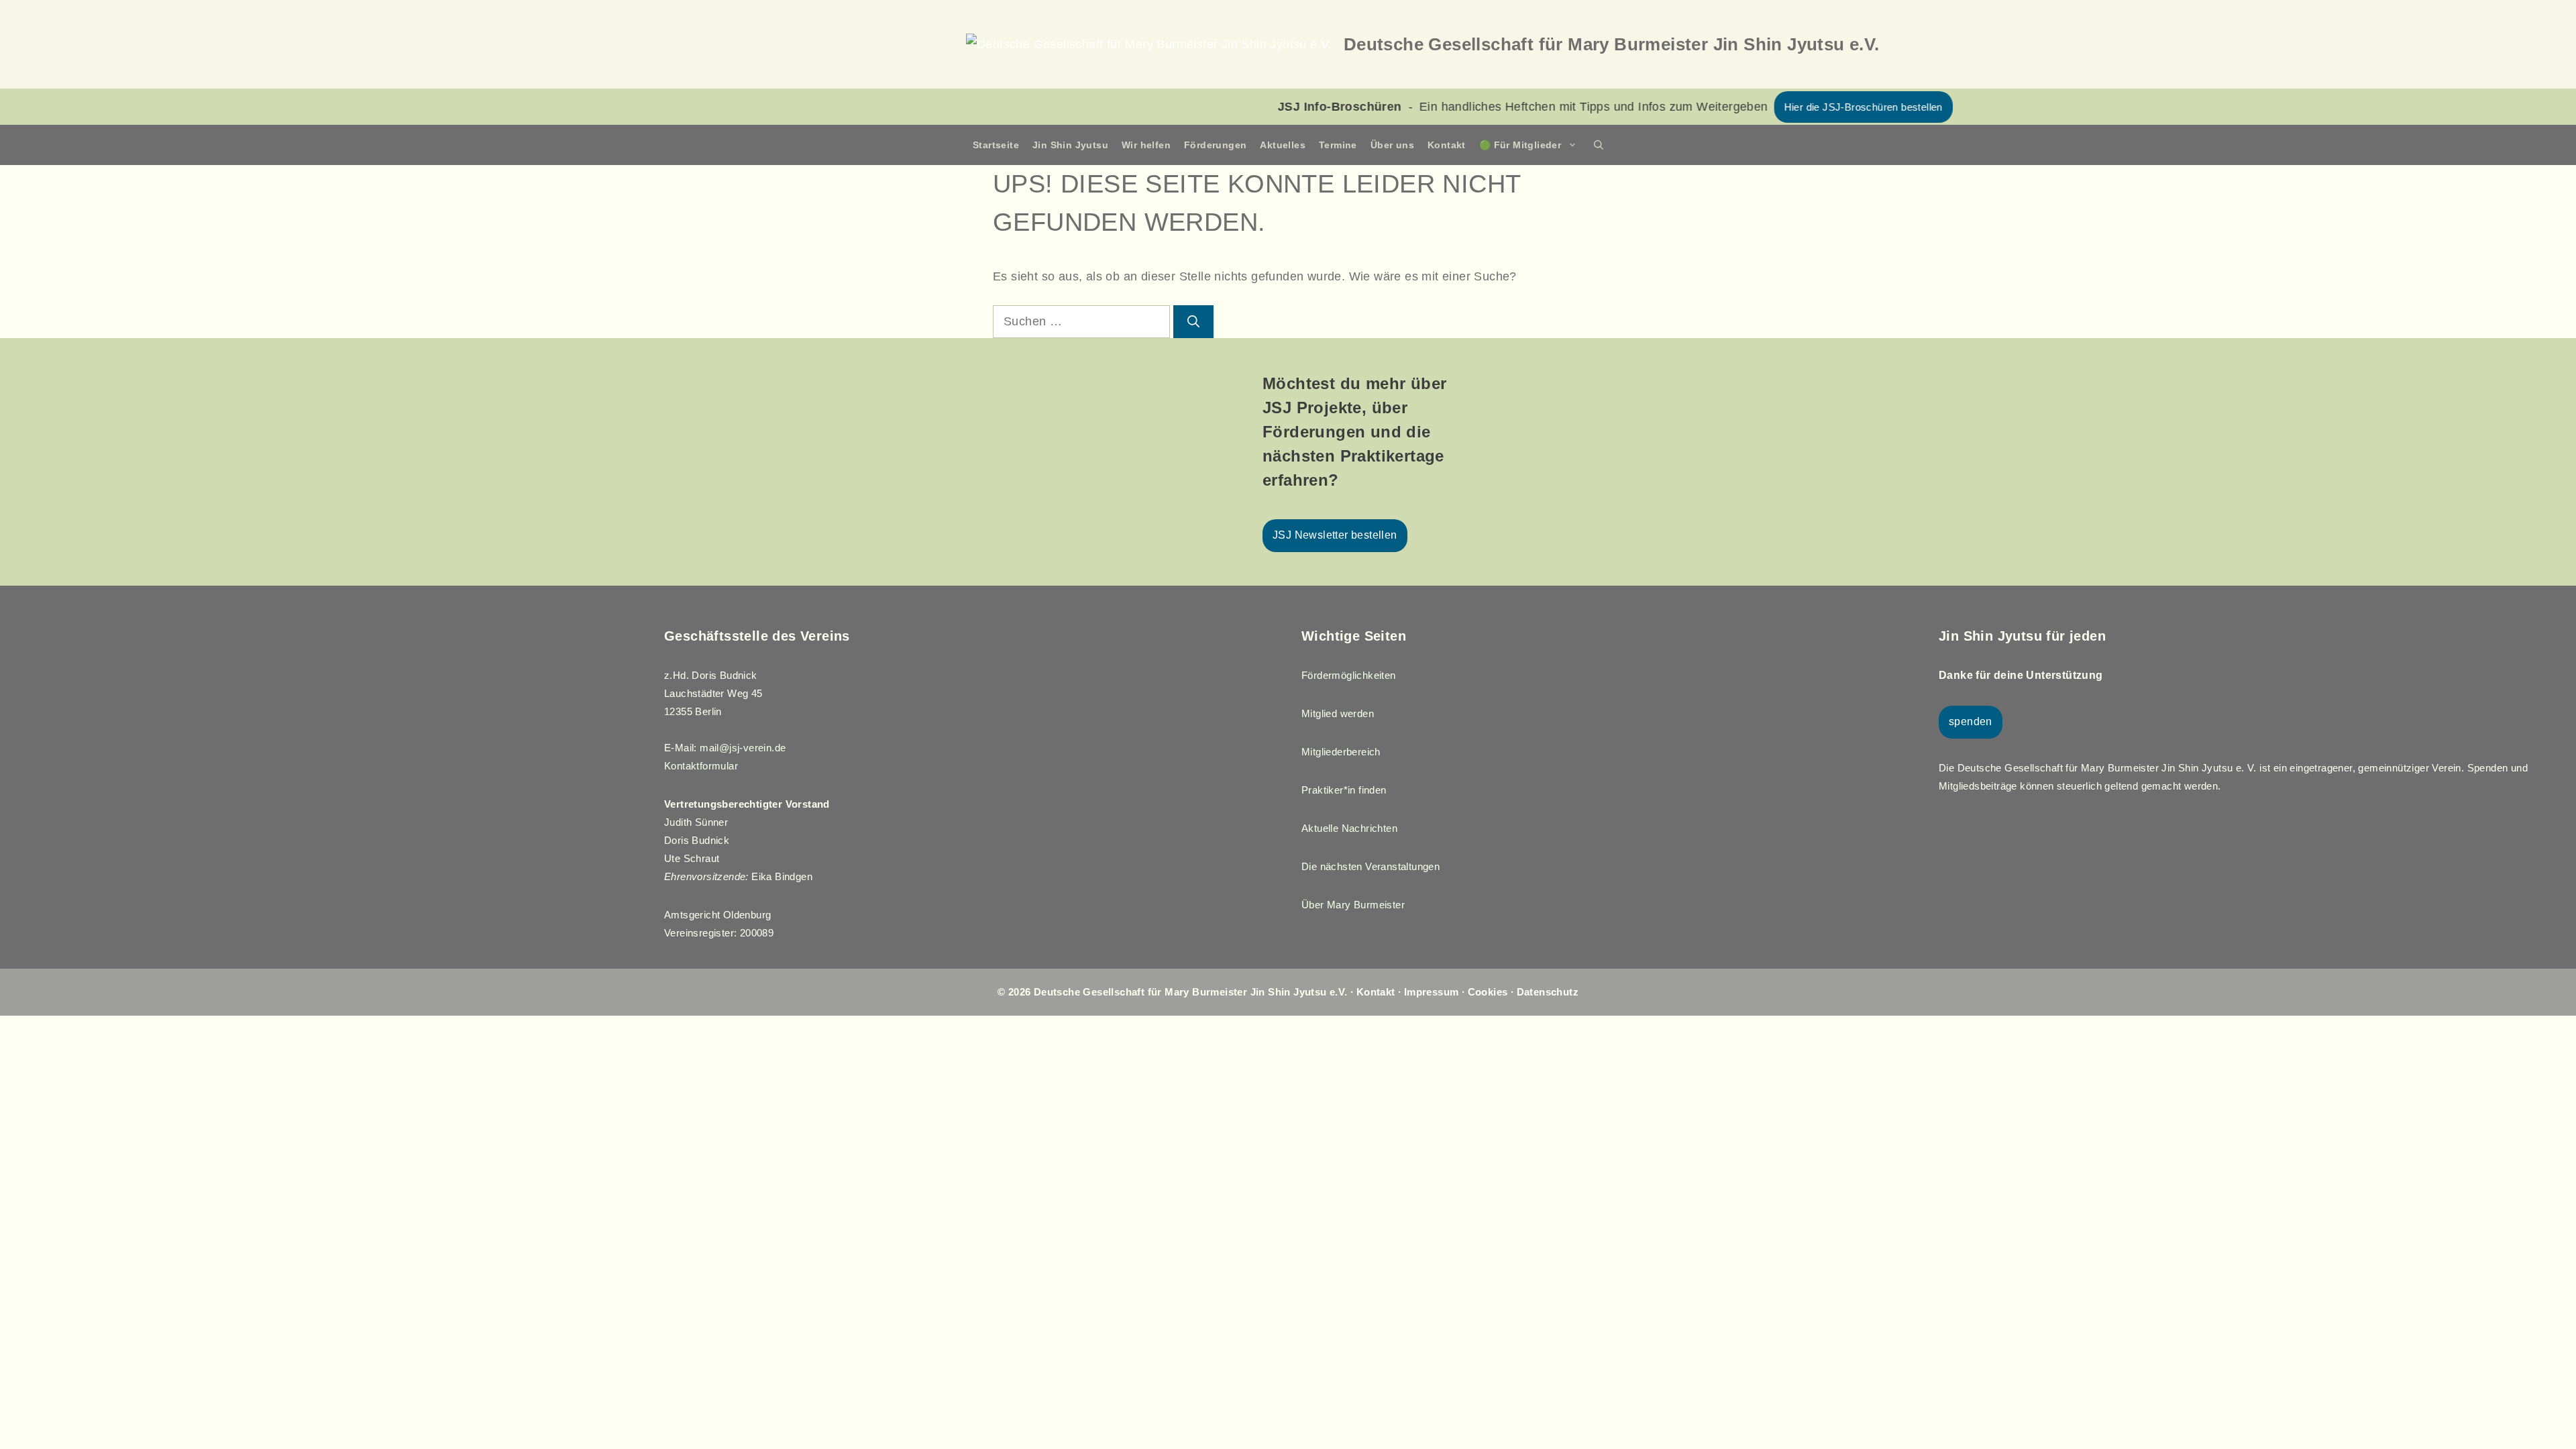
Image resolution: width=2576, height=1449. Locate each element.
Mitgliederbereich (1341, 752)
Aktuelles (1283, 145)
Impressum (1432, 992)
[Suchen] (1193, 322)
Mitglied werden (1338, 713)
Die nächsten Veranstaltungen (1371, 866)
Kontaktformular (701, 766)
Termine (1338, 145)
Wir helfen (1146, 145)
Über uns (1392, 145)
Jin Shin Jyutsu (1070, 145)
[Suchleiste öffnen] (1599, 145)
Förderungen (1215, 145)
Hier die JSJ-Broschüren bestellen (1707, 107)
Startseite (996, 145)
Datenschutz (1548, 992)
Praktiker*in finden (1344, 790)
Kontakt (1447, 145)
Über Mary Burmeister (1353, 905)
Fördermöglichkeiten (1349, 675)
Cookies (1488, 992)
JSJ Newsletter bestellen (1335, 535)
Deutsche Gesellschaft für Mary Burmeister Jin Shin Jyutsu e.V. (1612, 44)
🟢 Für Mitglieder (1520, 145)
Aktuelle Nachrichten (1349, 828)
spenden (1971, 721)
